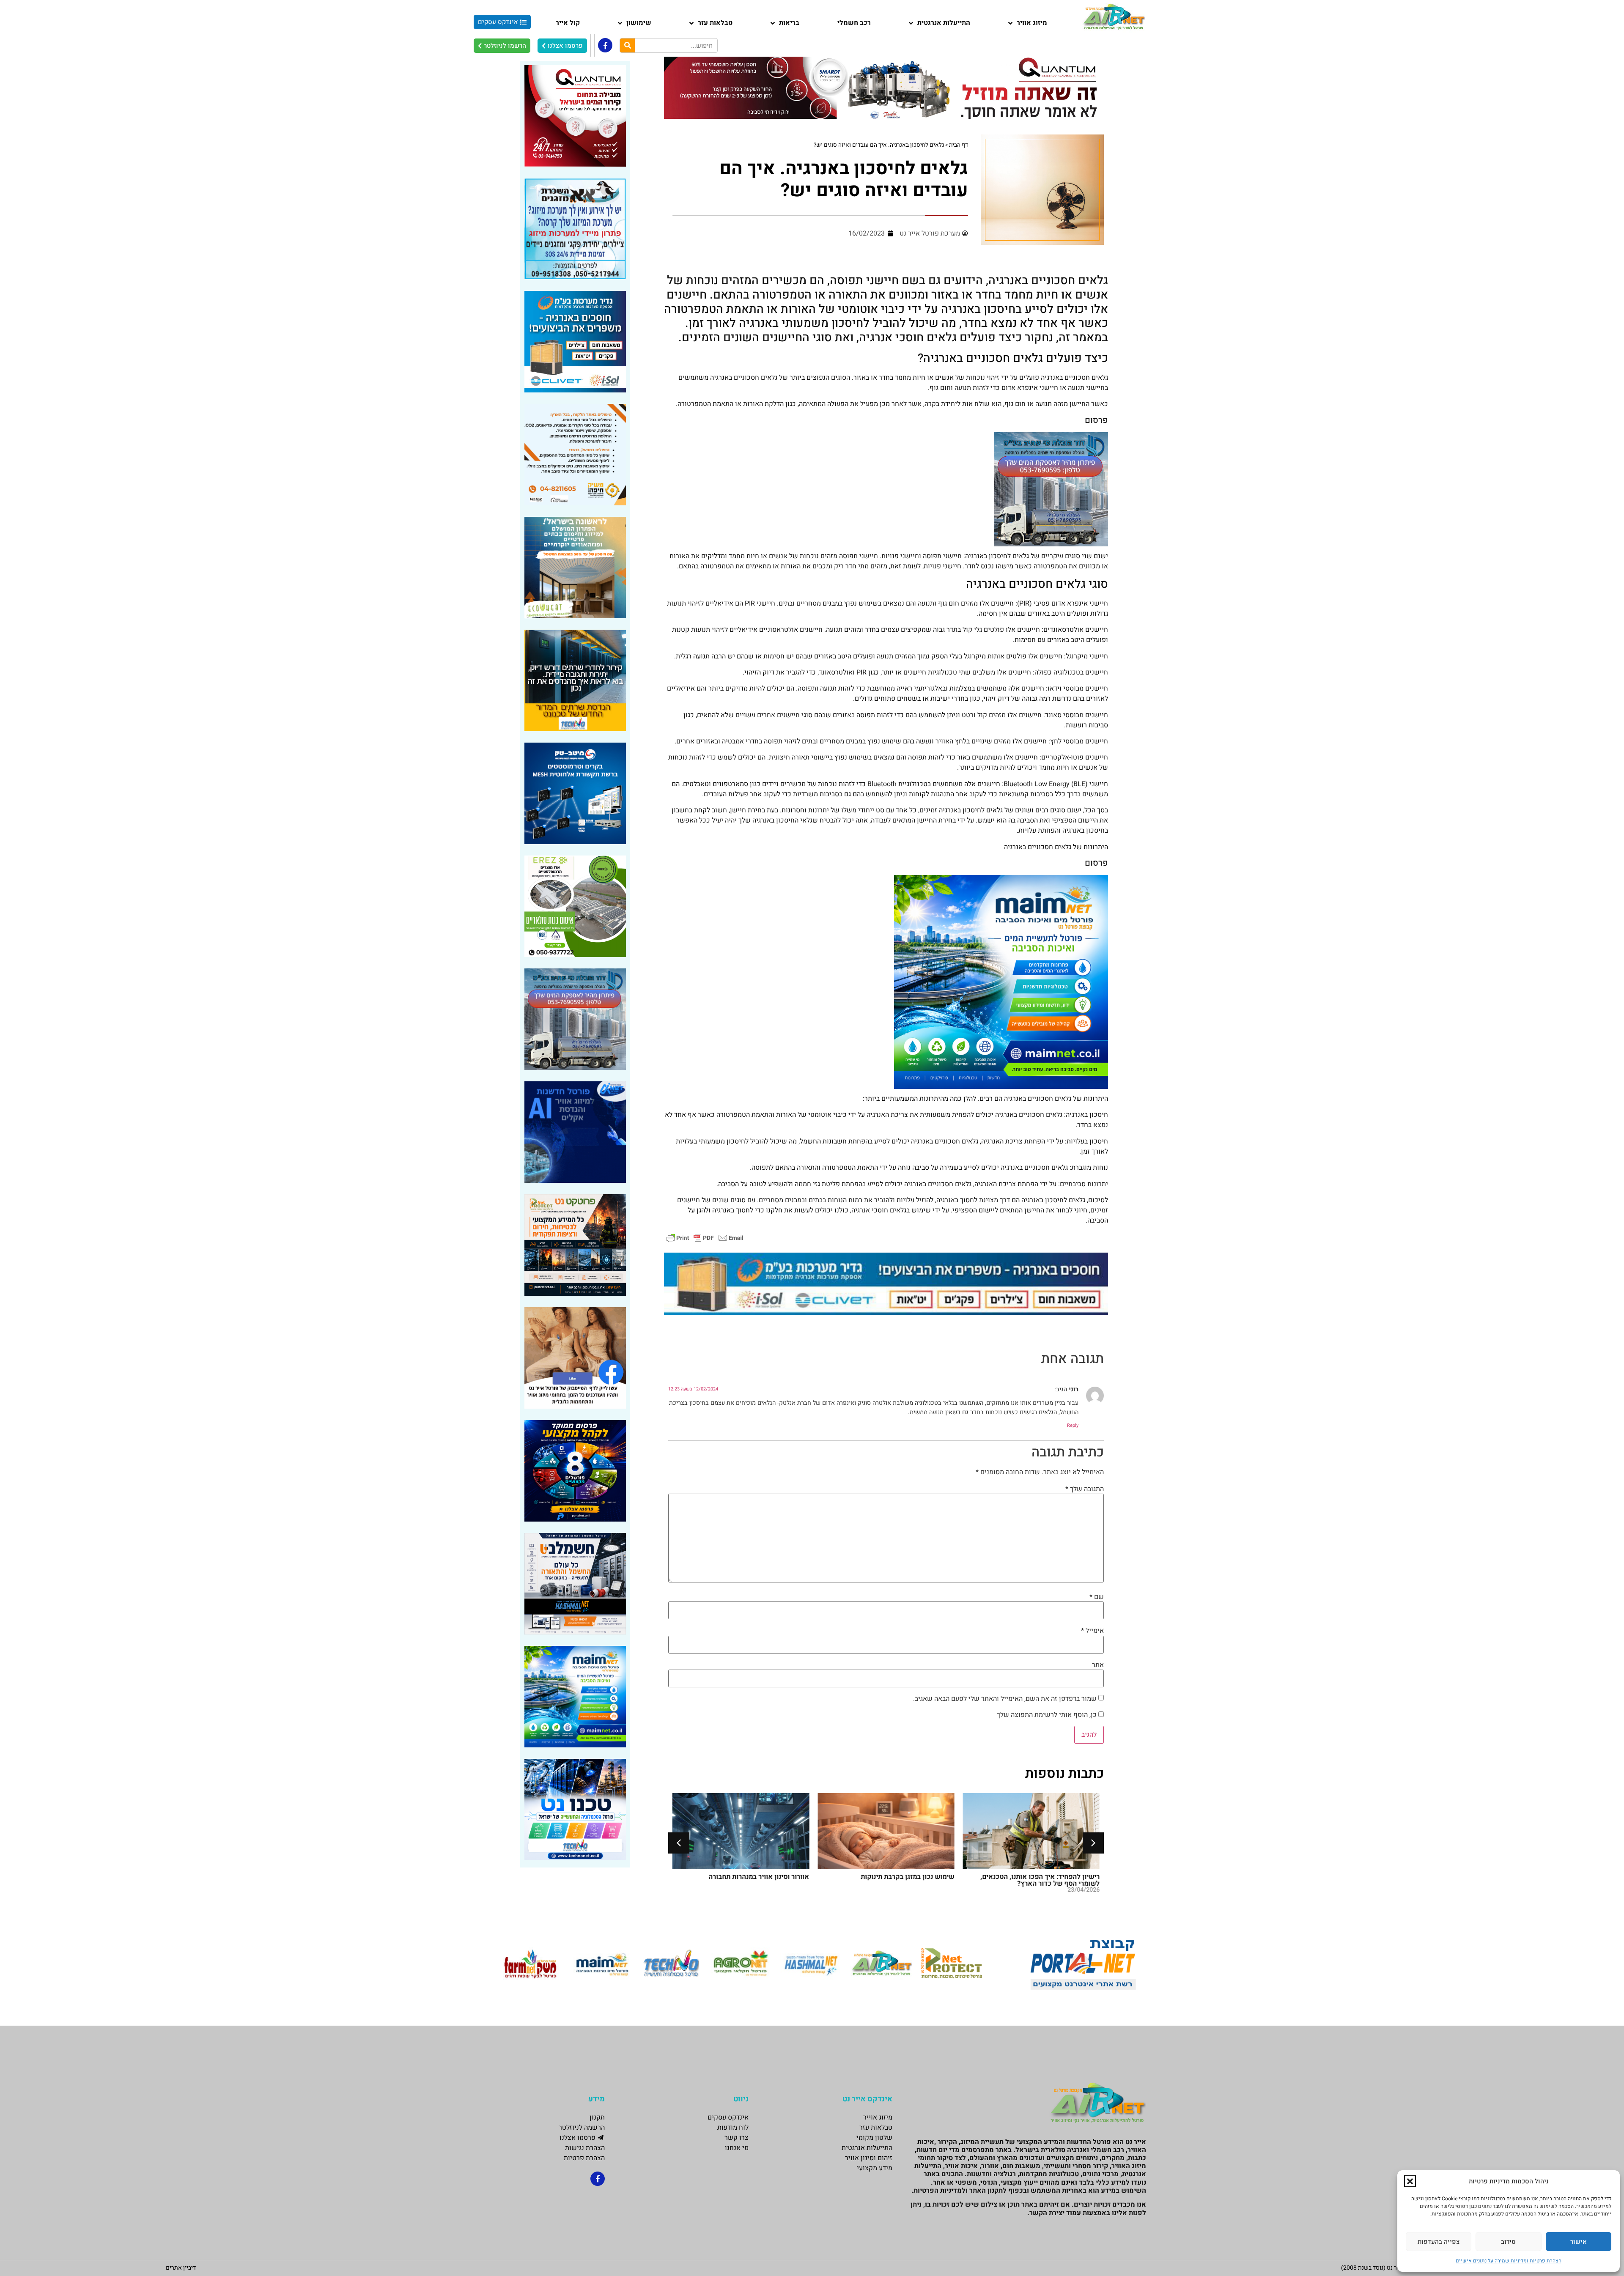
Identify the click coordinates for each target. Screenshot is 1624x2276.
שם (1097, 1597)
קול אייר (568, 23)
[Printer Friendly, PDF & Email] (705, 1238)
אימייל (1092, 1631)
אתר (1098, 1665)
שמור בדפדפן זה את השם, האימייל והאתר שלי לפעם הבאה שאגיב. (1005, 1699)
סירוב (1508, 2242)
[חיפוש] (627, 45)
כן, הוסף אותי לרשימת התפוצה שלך (1048, 1715)
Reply (1073, 1425)
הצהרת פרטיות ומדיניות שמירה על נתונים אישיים (1509, 2261)
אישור (1579, 2242)
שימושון (639, 23)
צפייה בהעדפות (1439, 2242)
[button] (1410, 2181)
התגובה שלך (1085, 1489)
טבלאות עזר (715, 23)
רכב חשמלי (854, 23)
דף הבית (959, 145)
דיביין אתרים (181, 2268)
